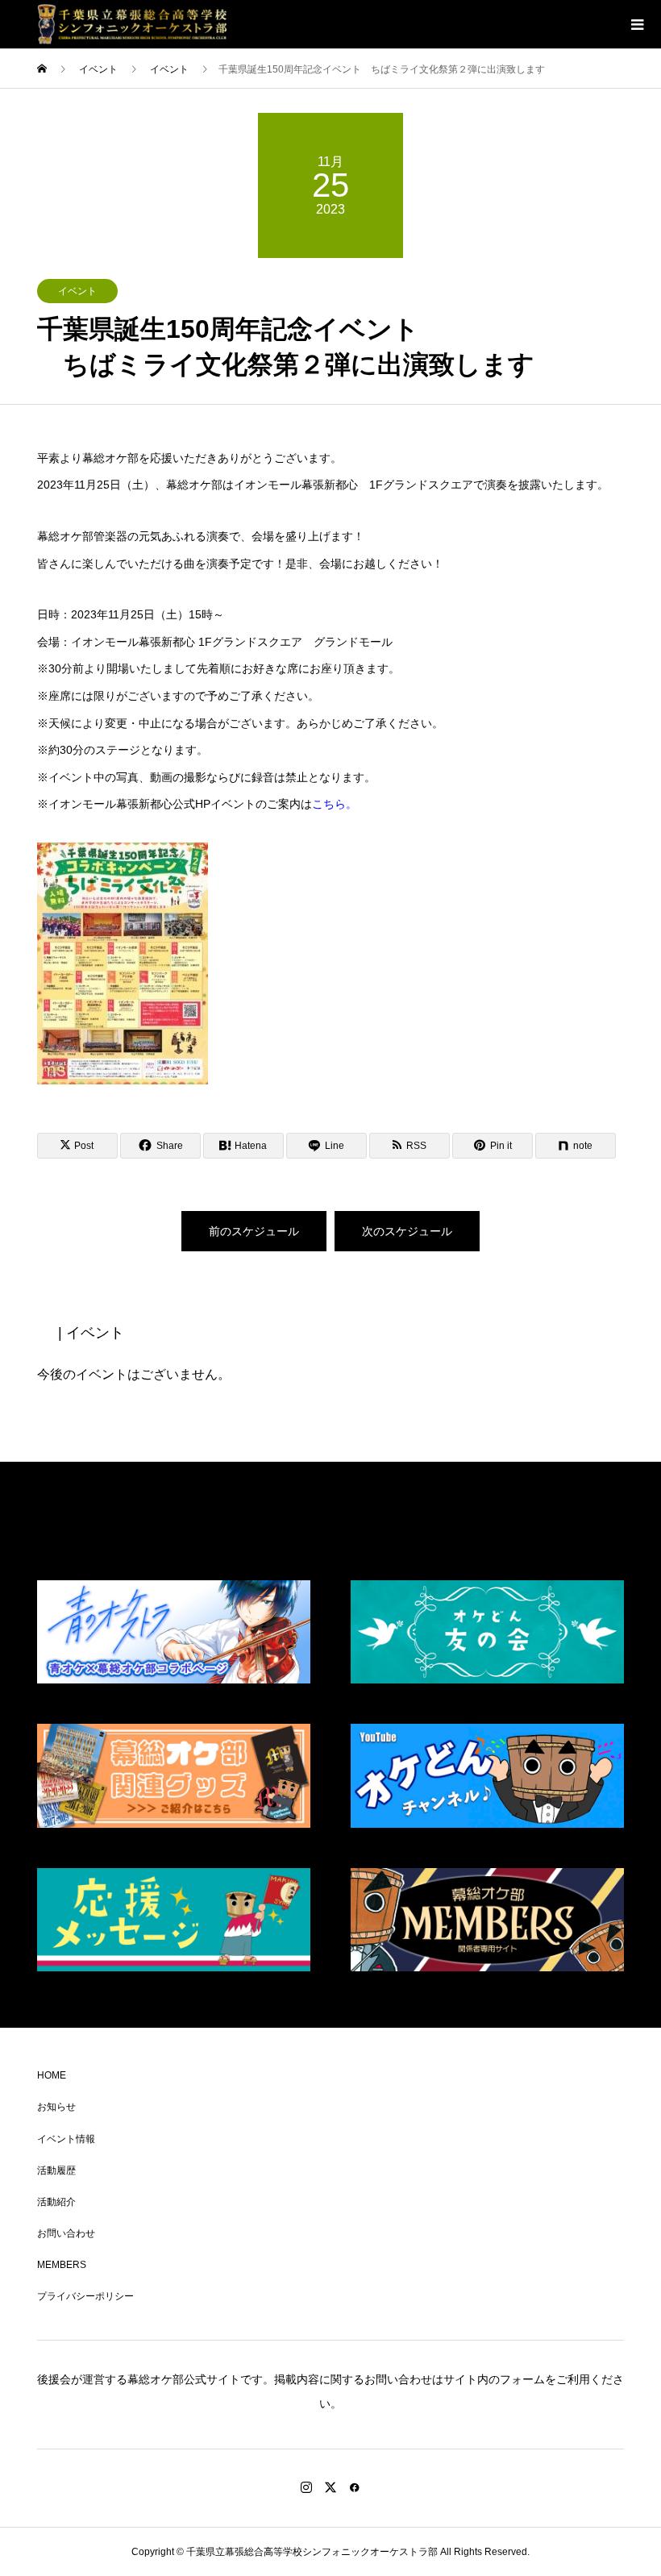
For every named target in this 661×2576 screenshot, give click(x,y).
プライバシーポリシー (85, 2296)
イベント (77, 291)
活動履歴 (56, 2170)
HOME (52, 2075)
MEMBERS (62, 2265)
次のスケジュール (407, 1231)
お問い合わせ (66, 2233)
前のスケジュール (254, 1231)
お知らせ (56, 2107)
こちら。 (335, 804)
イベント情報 (66, 2139)
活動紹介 (56, 2202)
